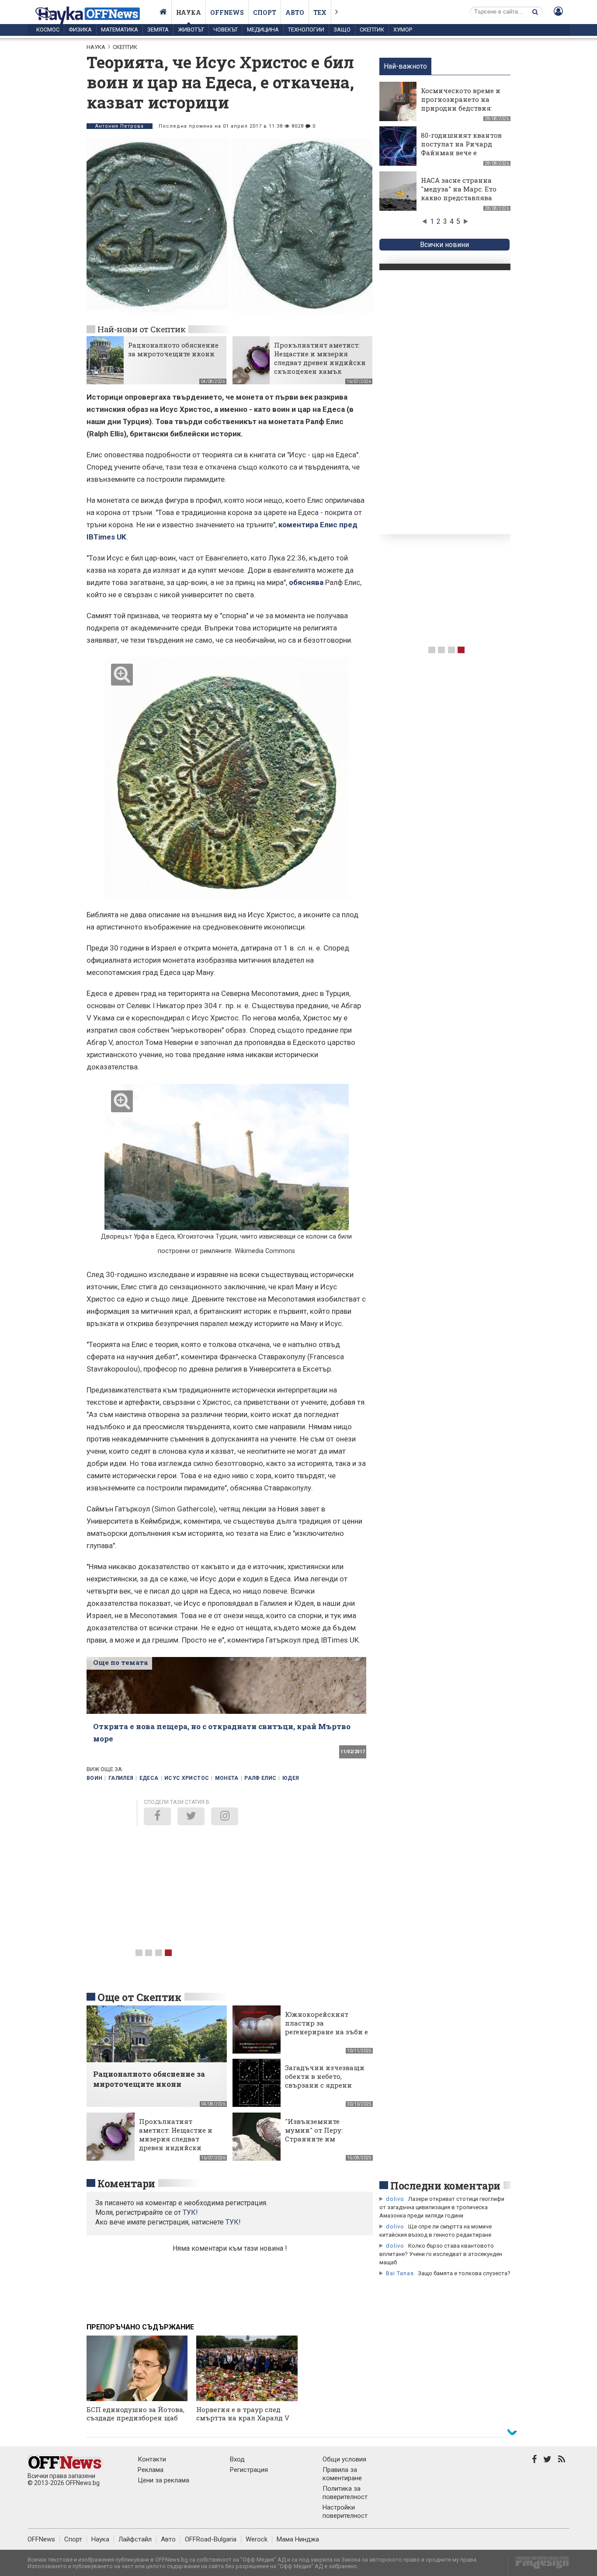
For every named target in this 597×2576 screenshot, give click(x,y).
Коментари (126, 2183)
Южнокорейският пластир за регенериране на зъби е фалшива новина (326, 2027)
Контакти (152, 2459)
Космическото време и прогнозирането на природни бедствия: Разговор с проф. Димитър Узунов (461, 108)
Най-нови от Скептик (141, 329)
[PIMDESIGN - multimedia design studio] (539, 2565)
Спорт (265, 12)
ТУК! (233, 2222)
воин (94, 1778)
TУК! (190, 2212)
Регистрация (249, 2470)
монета (227, 1778)
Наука (189, 12)
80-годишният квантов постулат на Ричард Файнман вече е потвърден (461, 148)
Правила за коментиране (342, 2474)
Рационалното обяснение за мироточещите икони (173, 349)
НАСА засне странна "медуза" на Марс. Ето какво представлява (459, 189)
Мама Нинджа (298, 2539)
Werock (257, 2539)
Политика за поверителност (345, 2493)
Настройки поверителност (345, 2512)
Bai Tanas (400, 2273)
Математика (120, 30)
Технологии (306, 30)
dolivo (395, 2199)
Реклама (151, 2470)
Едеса (149, 1778)
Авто (295, 12)
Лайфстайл (135, 2539)
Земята (158, 30)
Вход (237, 2459)
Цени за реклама (163, 2480)
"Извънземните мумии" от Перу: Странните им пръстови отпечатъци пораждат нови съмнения (325, 2143)
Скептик (372, 30)
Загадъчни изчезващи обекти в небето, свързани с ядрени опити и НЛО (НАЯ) (325, 2081)
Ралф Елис (260, 1778)
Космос (48, 30)
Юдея (291, 1778)
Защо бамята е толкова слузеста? (464, 2273)
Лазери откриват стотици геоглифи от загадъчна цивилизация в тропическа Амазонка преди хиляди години (442, 2207)
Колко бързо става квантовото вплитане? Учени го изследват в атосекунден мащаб (441, 2254)
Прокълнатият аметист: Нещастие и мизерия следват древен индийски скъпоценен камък (320, 358)
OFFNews (41, 2539)
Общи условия (344, 2459)
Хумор (403, 30)
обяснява (307, 582)
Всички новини (444, 245)
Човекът (226, 30)
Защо (342, 30)
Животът (191, 30)
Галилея (121, 1778)
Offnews (227, 12)
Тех (320, 12)
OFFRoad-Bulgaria (211, 2539)
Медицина (263, 30)
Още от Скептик (139, 1997)
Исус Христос (187, 1778)
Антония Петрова (120, 126)
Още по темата (120, 1662)
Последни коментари (445, 2186)
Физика (80, 30)
